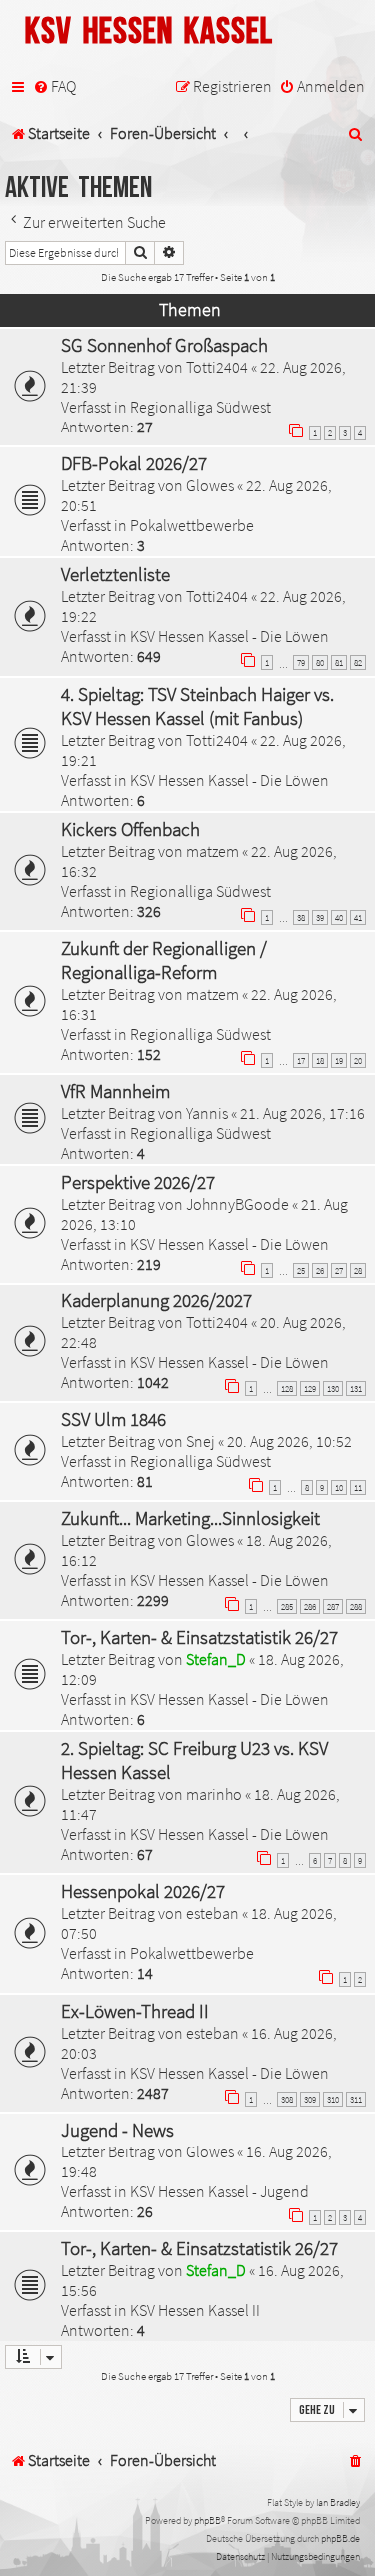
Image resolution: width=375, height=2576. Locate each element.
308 (287, 2099)
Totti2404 (217, 367)
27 (339, 1270)
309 (310, 2099)
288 (356, 1607)
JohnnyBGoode (237, 1204)
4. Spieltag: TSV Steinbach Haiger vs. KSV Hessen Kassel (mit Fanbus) (197, 706)
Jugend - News (117, 2130)
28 (358, 1270)
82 (358, 663)
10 (339, 1488)
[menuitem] (54, 87)
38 (301, 917)
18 (320, 1060)
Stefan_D (216, 1659)
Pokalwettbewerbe (192, 525)
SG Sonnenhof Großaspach (164, 345)
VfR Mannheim (115, 1091)
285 (287, 1607)
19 (339, 1060)
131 (356, 1389)
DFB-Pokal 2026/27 (134, 463)
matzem (212, 851)
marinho (214, 1794)
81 (339, 663)
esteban (212, 1913)
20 (358, 1060)
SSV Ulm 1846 (113, 1419)
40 (339, 917)
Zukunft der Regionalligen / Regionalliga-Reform (164, 960)
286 (310, 1607)
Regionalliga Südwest (200, 407)
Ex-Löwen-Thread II (135, 2011)
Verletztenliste (115, 574)
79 (301, 663)
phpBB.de (340, 2539)
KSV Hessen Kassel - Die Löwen (229, 636)
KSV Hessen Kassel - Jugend (219, 2191)
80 (320, 663)
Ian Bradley (338, 2503)
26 (320, 1270)
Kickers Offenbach (130, 829)
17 (301, 1060)
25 (301, 1270)
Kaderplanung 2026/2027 (156, 1300)
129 (310, 1389)
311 (356, 2099)
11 (358, 1488)
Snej (200, 1441)
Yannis (207, 1113)
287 (333, 1607)
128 (287, 1389)
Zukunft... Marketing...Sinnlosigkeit (190, 1518)
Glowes (210, 485)
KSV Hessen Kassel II (195, 2310)
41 (358, 917)
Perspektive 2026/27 (138, 1182)
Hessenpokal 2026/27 (143, 1891)
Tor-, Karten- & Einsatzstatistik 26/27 (199, 1637)
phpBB (207, 2521)
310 (333, 2099)
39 (320, 917)
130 (333, 1389)
